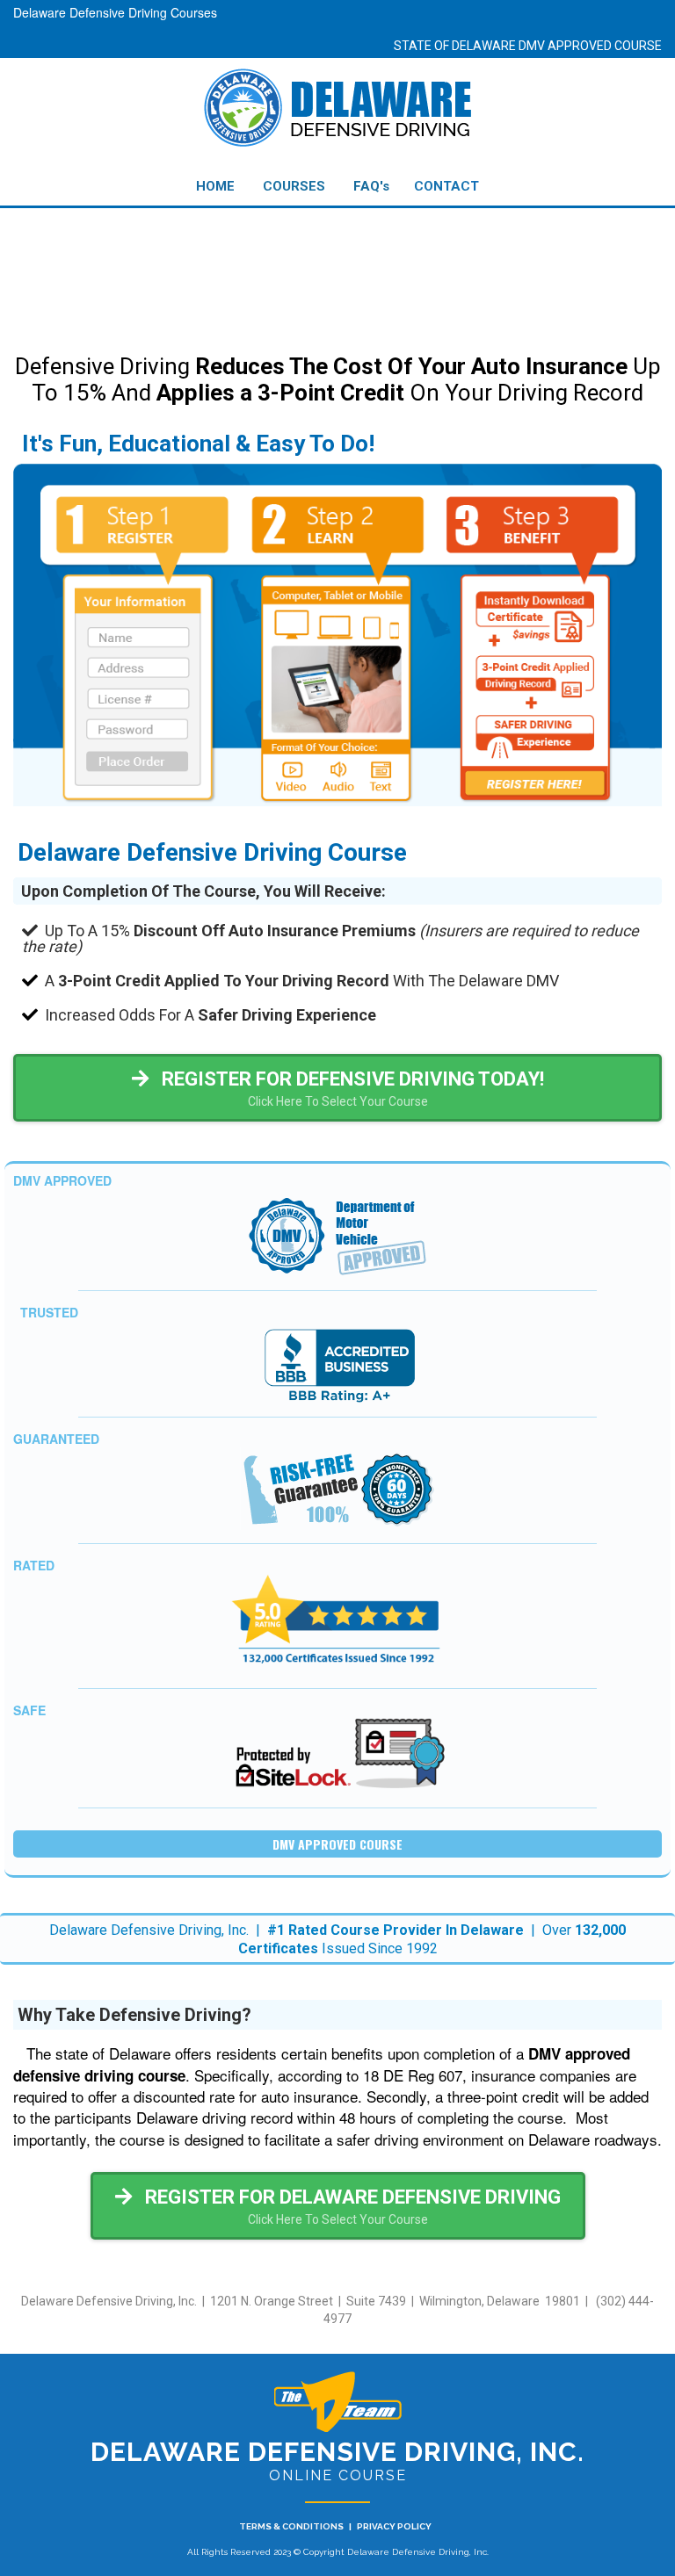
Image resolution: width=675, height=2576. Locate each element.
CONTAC (442, 186)
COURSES (294, 186)
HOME (215, 186)
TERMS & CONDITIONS (291, 2526)
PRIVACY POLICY (394, 2526)
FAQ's (371, 186)
